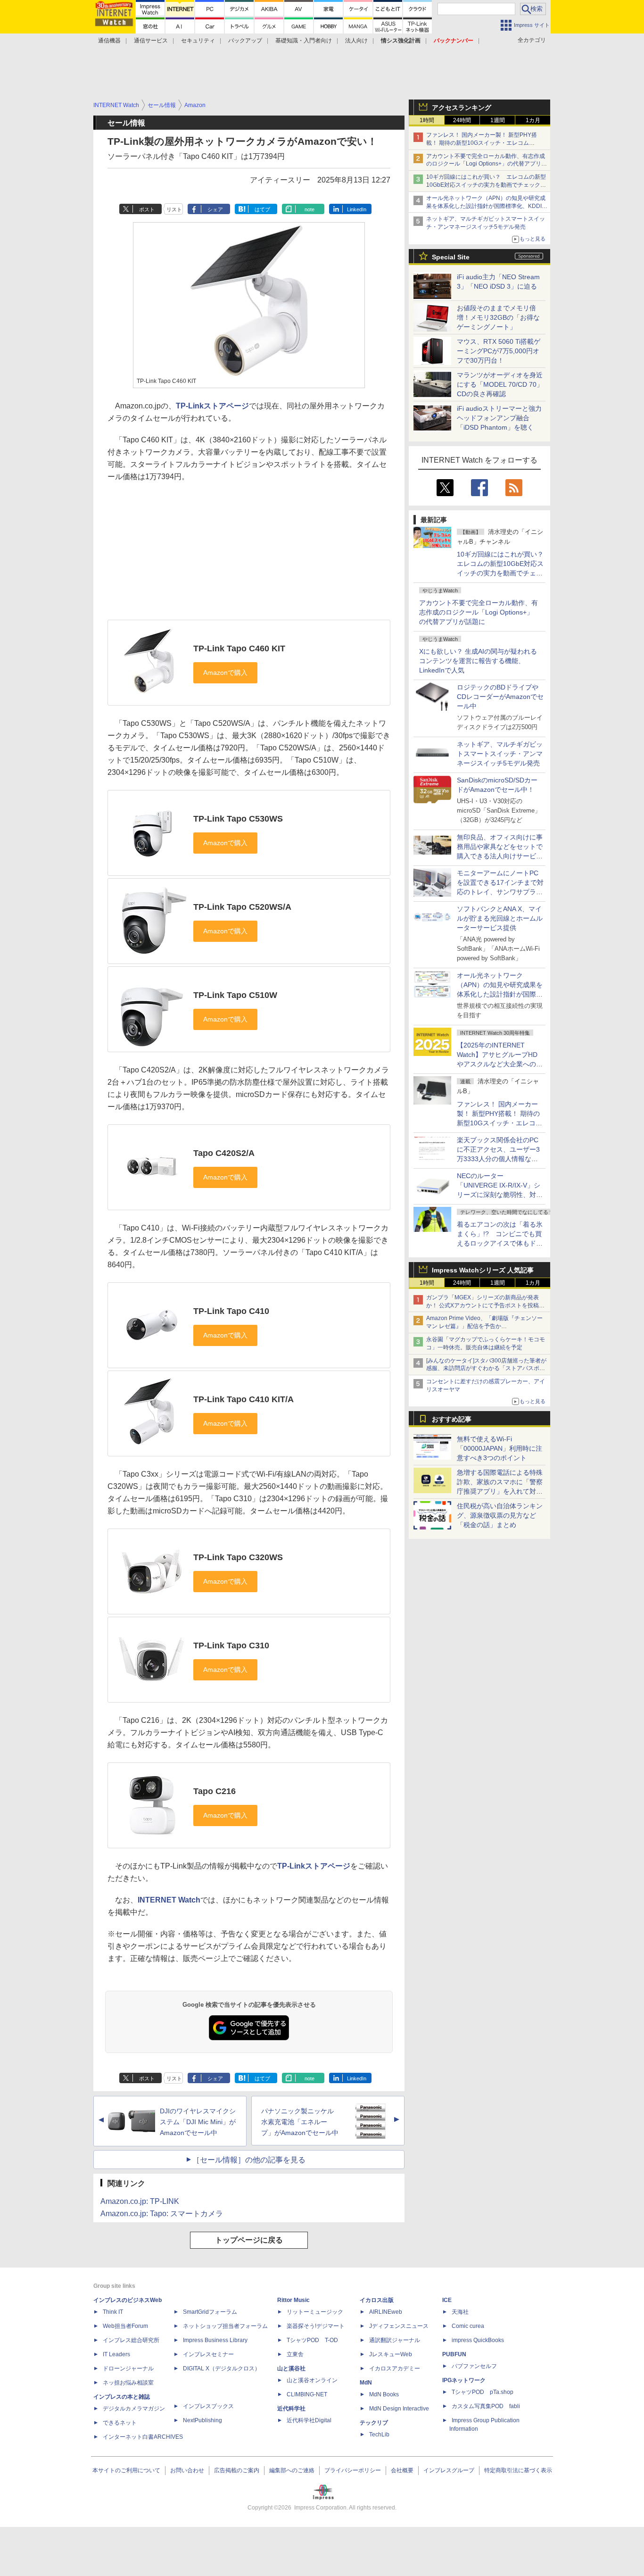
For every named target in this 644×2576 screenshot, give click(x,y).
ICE (447, 2300)
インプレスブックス (208, 2406)
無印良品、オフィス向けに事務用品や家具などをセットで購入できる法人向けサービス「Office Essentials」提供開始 (500, 856)
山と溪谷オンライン (312, 2380)
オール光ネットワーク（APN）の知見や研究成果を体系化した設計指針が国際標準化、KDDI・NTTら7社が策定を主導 (500, 994)
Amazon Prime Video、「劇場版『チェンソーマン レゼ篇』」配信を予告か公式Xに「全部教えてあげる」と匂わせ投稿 (484, 1326)
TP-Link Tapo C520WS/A (242, 907)
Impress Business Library (215, 2340)
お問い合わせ (187, 2470)
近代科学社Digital (309, 2420)
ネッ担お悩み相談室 (128, 2383)
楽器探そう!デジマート (316, 2326)
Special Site (451, 257)
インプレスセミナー (208, 2354)
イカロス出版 (377, 2300)
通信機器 (109, 41)
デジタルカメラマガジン (134, 2409)
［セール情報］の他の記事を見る (249, 2160)
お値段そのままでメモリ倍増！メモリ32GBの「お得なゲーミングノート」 (498, 317)
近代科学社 (291, 2409)
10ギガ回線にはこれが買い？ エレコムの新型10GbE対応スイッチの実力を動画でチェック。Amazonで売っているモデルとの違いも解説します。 (504, 573)
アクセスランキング (462, 108)
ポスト (147, 209)
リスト (174, 209)
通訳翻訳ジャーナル (395, 2340)
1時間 (427, 120)
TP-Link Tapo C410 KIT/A (244, 1399)
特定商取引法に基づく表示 (518, 2470)
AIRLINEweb (386, 2312)
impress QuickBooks (478, 2340)
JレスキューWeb (391, 2354)
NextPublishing (202, 2420)
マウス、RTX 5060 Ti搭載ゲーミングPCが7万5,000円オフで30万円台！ (499, 351)
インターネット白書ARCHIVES (143, 2437)
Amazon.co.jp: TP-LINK (140, 2201)
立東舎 (295, 2354)
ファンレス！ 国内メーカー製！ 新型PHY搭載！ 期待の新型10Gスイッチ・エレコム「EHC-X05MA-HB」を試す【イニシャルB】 (483, 143)
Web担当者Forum (125, 2326)
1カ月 (533, 120)
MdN (366, 2383)
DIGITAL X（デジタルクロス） (222, 2368)
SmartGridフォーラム (210, 2312)
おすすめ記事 (452, 1419)
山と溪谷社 (291, 2368)
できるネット (120, 2423)
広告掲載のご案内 (237, 2470)
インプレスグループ (449, 2470)
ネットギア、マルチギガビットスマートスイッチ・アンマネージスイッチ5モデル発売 (500, 754)
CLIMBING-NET (307, 2394)
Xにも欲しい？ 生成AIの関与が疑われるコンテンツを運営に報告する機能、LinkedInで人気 (478, 661)
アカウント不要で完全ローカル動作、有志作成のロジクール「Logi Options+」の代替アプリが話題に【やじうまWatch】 (487, 164)
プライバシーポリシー (353, 2470)
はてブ (262, 209)
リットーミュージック (315, 2312)
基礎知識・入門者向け (304, 41)
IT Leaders (116, 2354)
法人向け (356, 41)
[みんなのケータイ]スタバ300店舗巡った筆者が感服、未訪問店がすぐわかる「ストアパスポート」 (486, 1369)
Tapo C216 (215, 1791)
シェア (215, 209)
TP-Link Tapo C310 (231, 1645)
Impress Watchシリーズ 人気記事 (483, 1270)
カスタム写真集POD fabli (486, 2406)
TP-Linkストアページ (212, 406)
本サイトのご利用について (126, 2470)
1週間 (498, 120)
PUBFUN (454, 2354)
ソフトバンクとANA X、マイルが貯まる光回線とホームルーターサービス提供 (500, 918)
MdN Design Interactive (399, 2409)
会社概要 (402, 2470)
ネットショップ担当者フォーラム (225, 2326)
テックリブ (374, 2423)
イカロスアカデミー (395, 2368)
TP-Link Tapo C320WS (238, 1557)
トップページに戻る (249, 2240)
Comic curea (468, 2326)
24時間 (462, 120)
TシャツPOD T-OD (312, 2340)
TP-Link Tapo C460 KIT (239, 648)
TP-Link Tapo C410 (231, 1311)
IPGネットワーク (464, 2380)
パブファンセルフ (474, 2366)
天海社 (460, 2312)
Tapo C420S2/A (224, 1153)
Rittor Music (293, 2300)
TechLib (379, 2435)
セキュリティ (198, 41)
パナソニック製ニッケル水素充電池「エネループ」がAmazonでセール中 (300, 2122)
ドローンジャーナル (128, 2368)
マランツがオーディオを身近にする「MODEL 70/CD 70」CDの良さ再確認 (500, 384)
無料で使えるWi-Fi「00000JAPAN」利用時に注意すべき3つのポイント (500, 1448)
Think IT (113, 2312)
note (310, 209)
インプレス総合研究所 (131, 2340)
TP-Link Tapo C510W (235, 995)
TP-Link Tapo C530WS (238, 819)
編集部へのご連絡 (292, 2470)
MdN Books (384, 2394)
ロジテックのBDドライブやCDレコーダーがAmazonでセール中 (500, 697)
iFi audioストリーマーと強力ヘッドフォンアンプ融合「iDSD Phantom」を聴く (499, 418)
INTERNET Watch (169, 1900)
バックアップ (245, 41)
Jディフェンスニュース (399, 2326)
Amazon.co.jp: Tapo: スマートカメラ (162, 2214)
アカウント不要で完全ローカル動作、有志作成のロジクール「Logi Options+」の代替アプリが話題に (479, 612)
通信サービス (151, 41)
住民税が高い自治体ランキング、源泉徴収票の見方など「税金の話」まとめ (500, 1515)
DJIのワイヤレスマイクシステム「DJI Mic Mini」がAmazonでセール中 (198, 2122)
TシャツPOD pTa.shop (483, 2392)
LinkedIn (357, 209)
